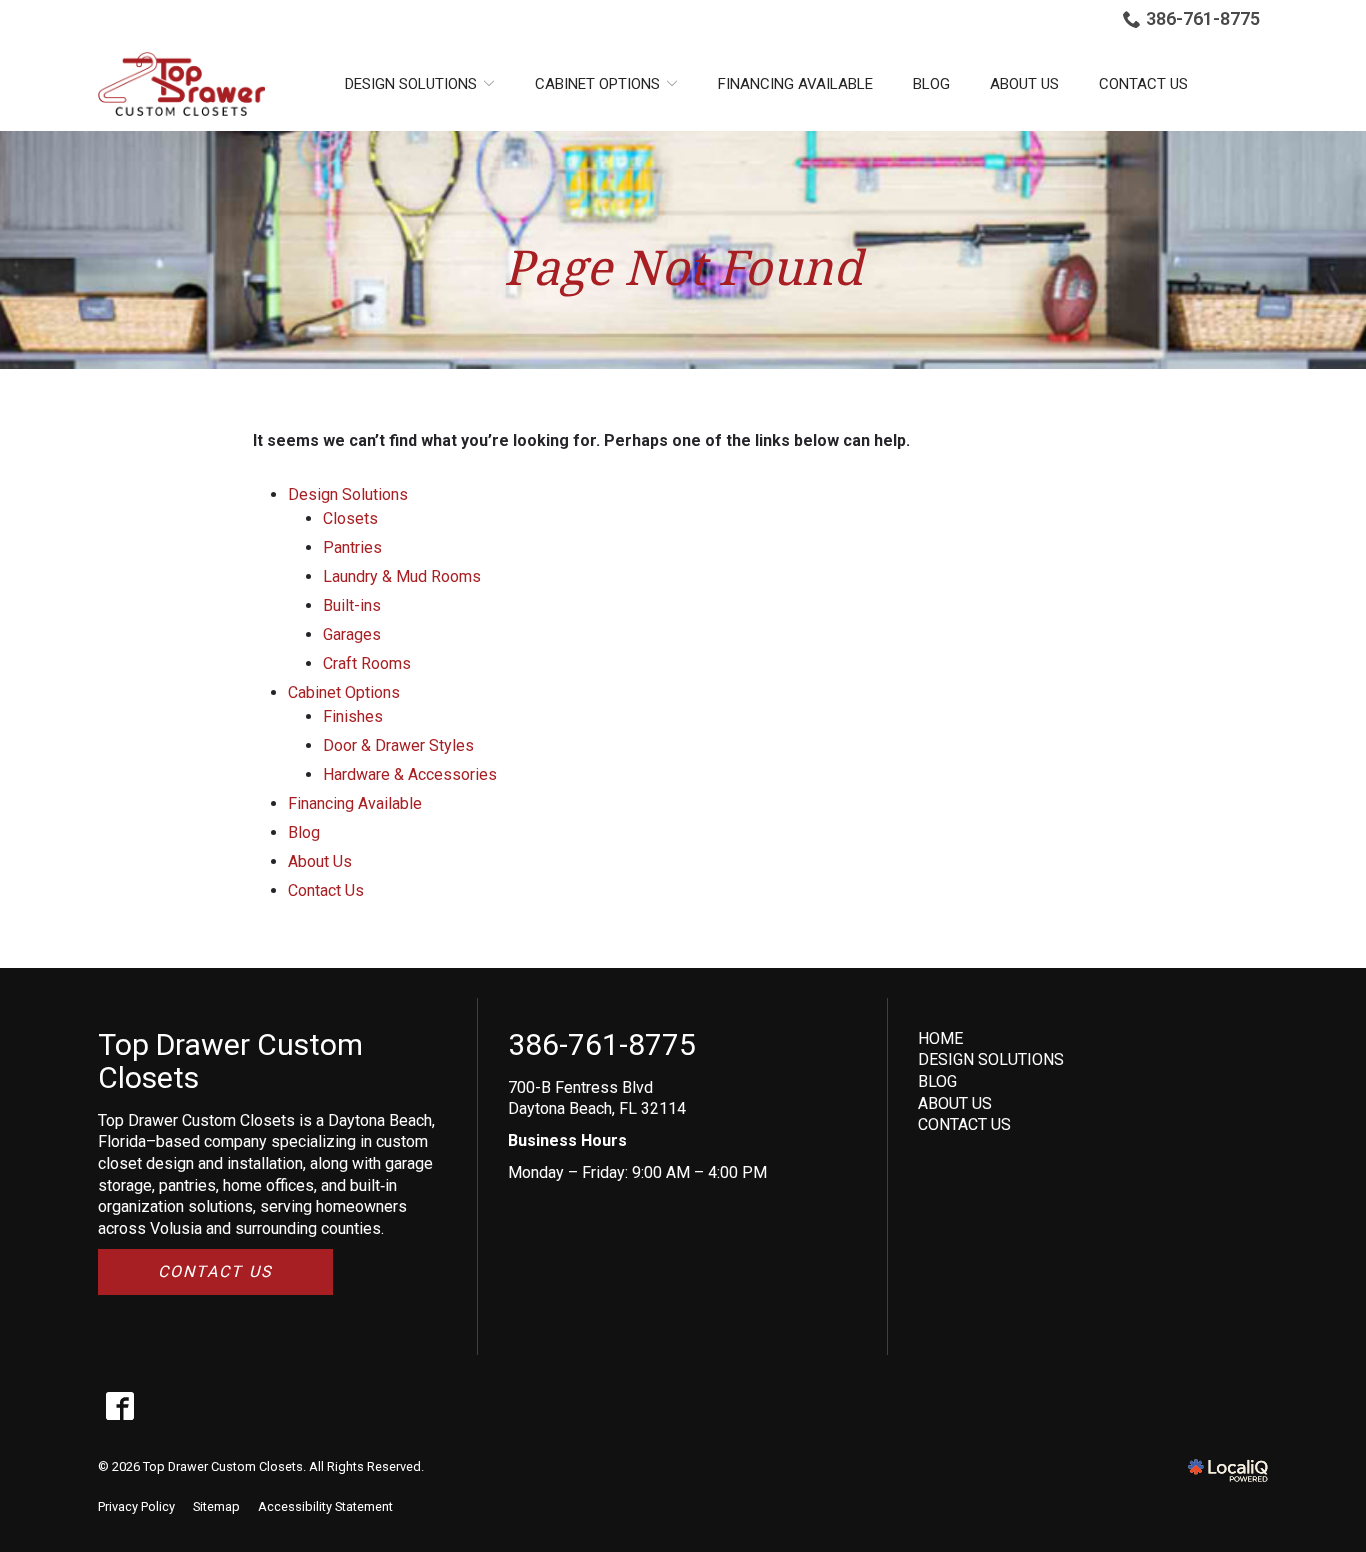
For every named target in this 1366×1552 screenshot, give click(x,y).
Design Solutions (991, 1059)
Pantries (352, 547)
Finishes (353, 716)
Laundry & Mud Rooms (402, 576)
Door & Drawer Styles (398, 745)
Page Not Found (683, 267)
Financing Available (795, 84)
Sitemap (216, 1506)
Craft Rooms (367, 663)
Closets (350, 518)
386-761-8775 (1203, 18)
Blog (931, 84)
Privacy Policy (136, 1506)
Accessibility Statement (325, 1506)
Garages (352, 634)
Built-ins (352, 605)
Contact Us (1143, 84)
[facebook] (119, 1406)
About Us (1024, 84)
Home (940, 1038)
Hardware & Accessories (410, 774)
